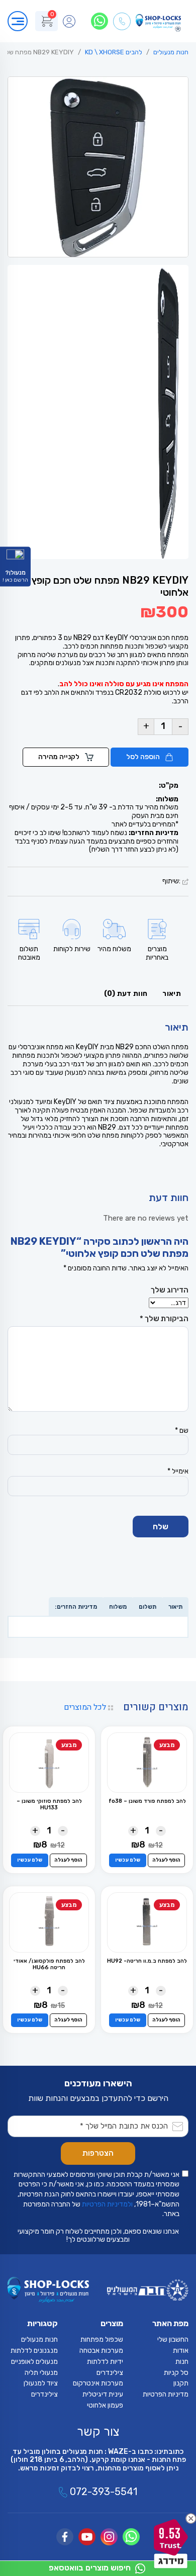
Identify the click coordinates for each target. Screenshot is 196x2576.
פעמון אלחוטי (105, 2405)
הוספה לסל (144, 757)
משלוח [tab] (118, 1607)
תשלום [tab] (148, 1607)
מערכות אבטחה (101, 2351)
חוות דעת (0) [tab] (126, 994)
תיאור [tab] (172, 994)
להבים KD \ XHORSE (114, 52)
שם (182, 1431)
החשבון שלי (173, 2339)
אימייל (178, 1471)
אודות (181, 2351)
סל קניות (176, 2373)
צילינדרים (110, 2373)
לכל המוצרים (86, 1707)
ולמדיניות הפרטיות (107, 2204)
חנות (182, 2362)
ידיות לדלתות (105, 2362)
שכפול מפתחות (102, 2339)
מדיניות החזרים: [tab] (76, 1607)
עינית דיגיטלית (103, 2394)
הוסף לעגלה (166, 1860)
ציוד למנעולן (41, 2383)
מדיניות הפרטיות (166, 2394)
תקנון (181, 2383)
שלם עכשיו (128, 1860)
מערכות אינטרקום (98, 2383)
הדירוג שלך (170, 1290)
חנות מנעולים (171, 52)
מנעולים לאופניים (34, 2362)
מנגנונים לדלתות (34, 2351)
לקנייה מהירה (60, 757)
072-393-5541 (102, 2492)
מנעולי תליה (41, 2373)
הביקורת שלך (164, 1319)
